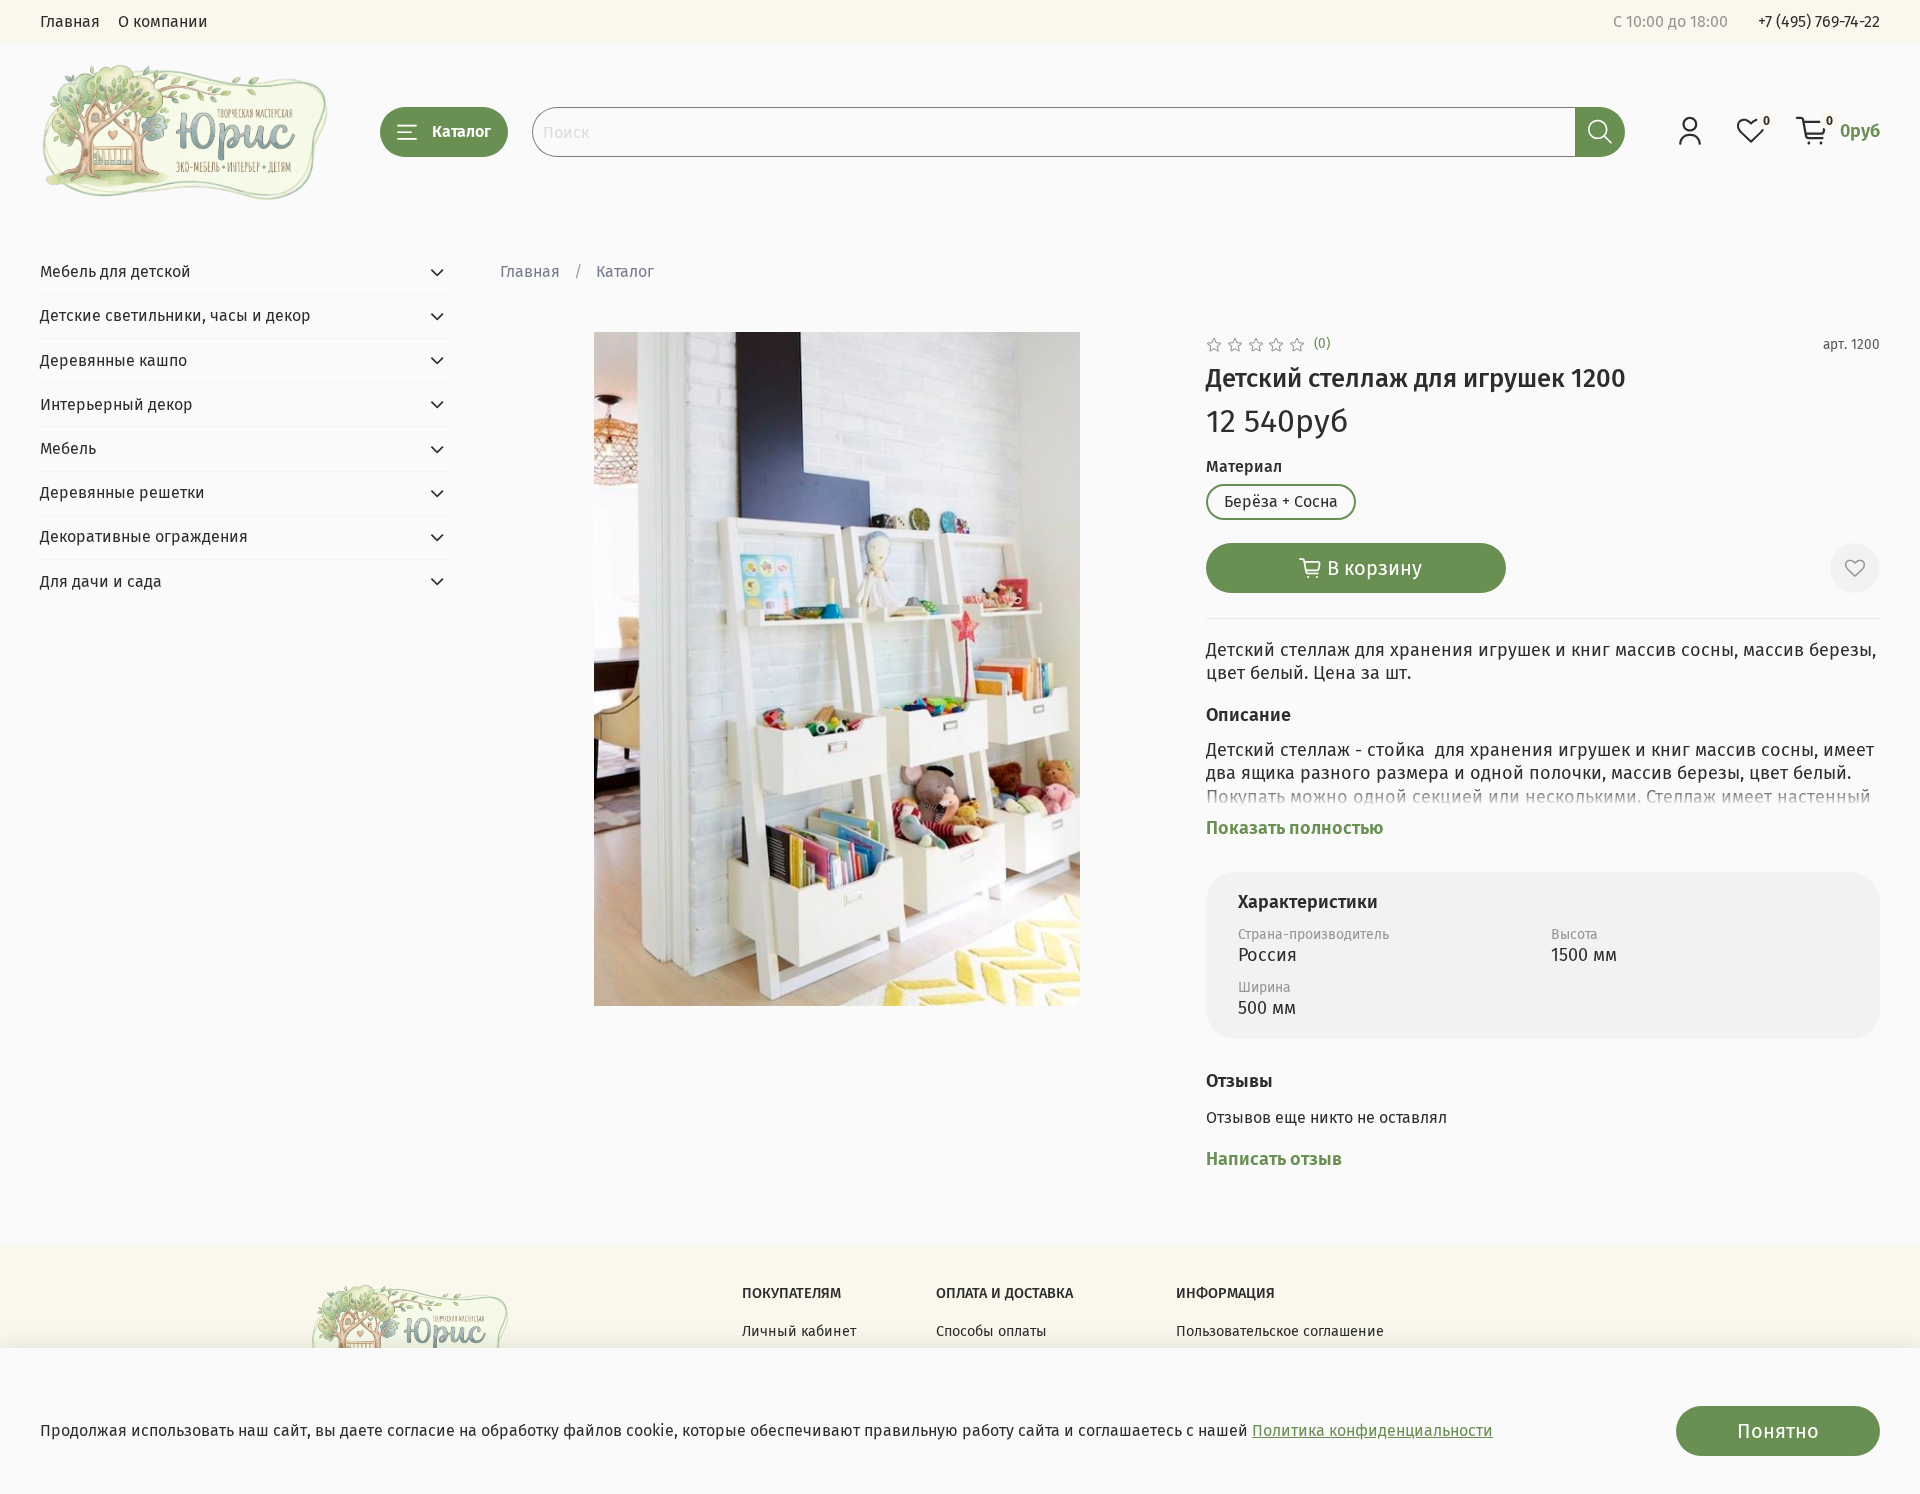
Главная (70, 21)
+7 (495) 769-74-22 (1819, 21)
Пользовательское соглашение (1280, 1331)
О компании (163, 21)
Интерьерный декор (116, 403)
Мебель (68, 448)
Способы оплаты (991, 1331)
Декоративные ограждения (144, 536)
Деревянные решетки (122, 492)
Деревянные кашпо (113, 359)
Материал (1244, 466)
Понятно (1778, 1431)
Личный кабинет (799, 1331)
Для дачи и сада (101, 580)
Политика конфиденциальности (1372, 1430)
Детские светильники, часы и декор (175, 315)
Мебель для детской (115, 271)
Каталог (461, 131)
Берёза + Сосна (1281, 501)
